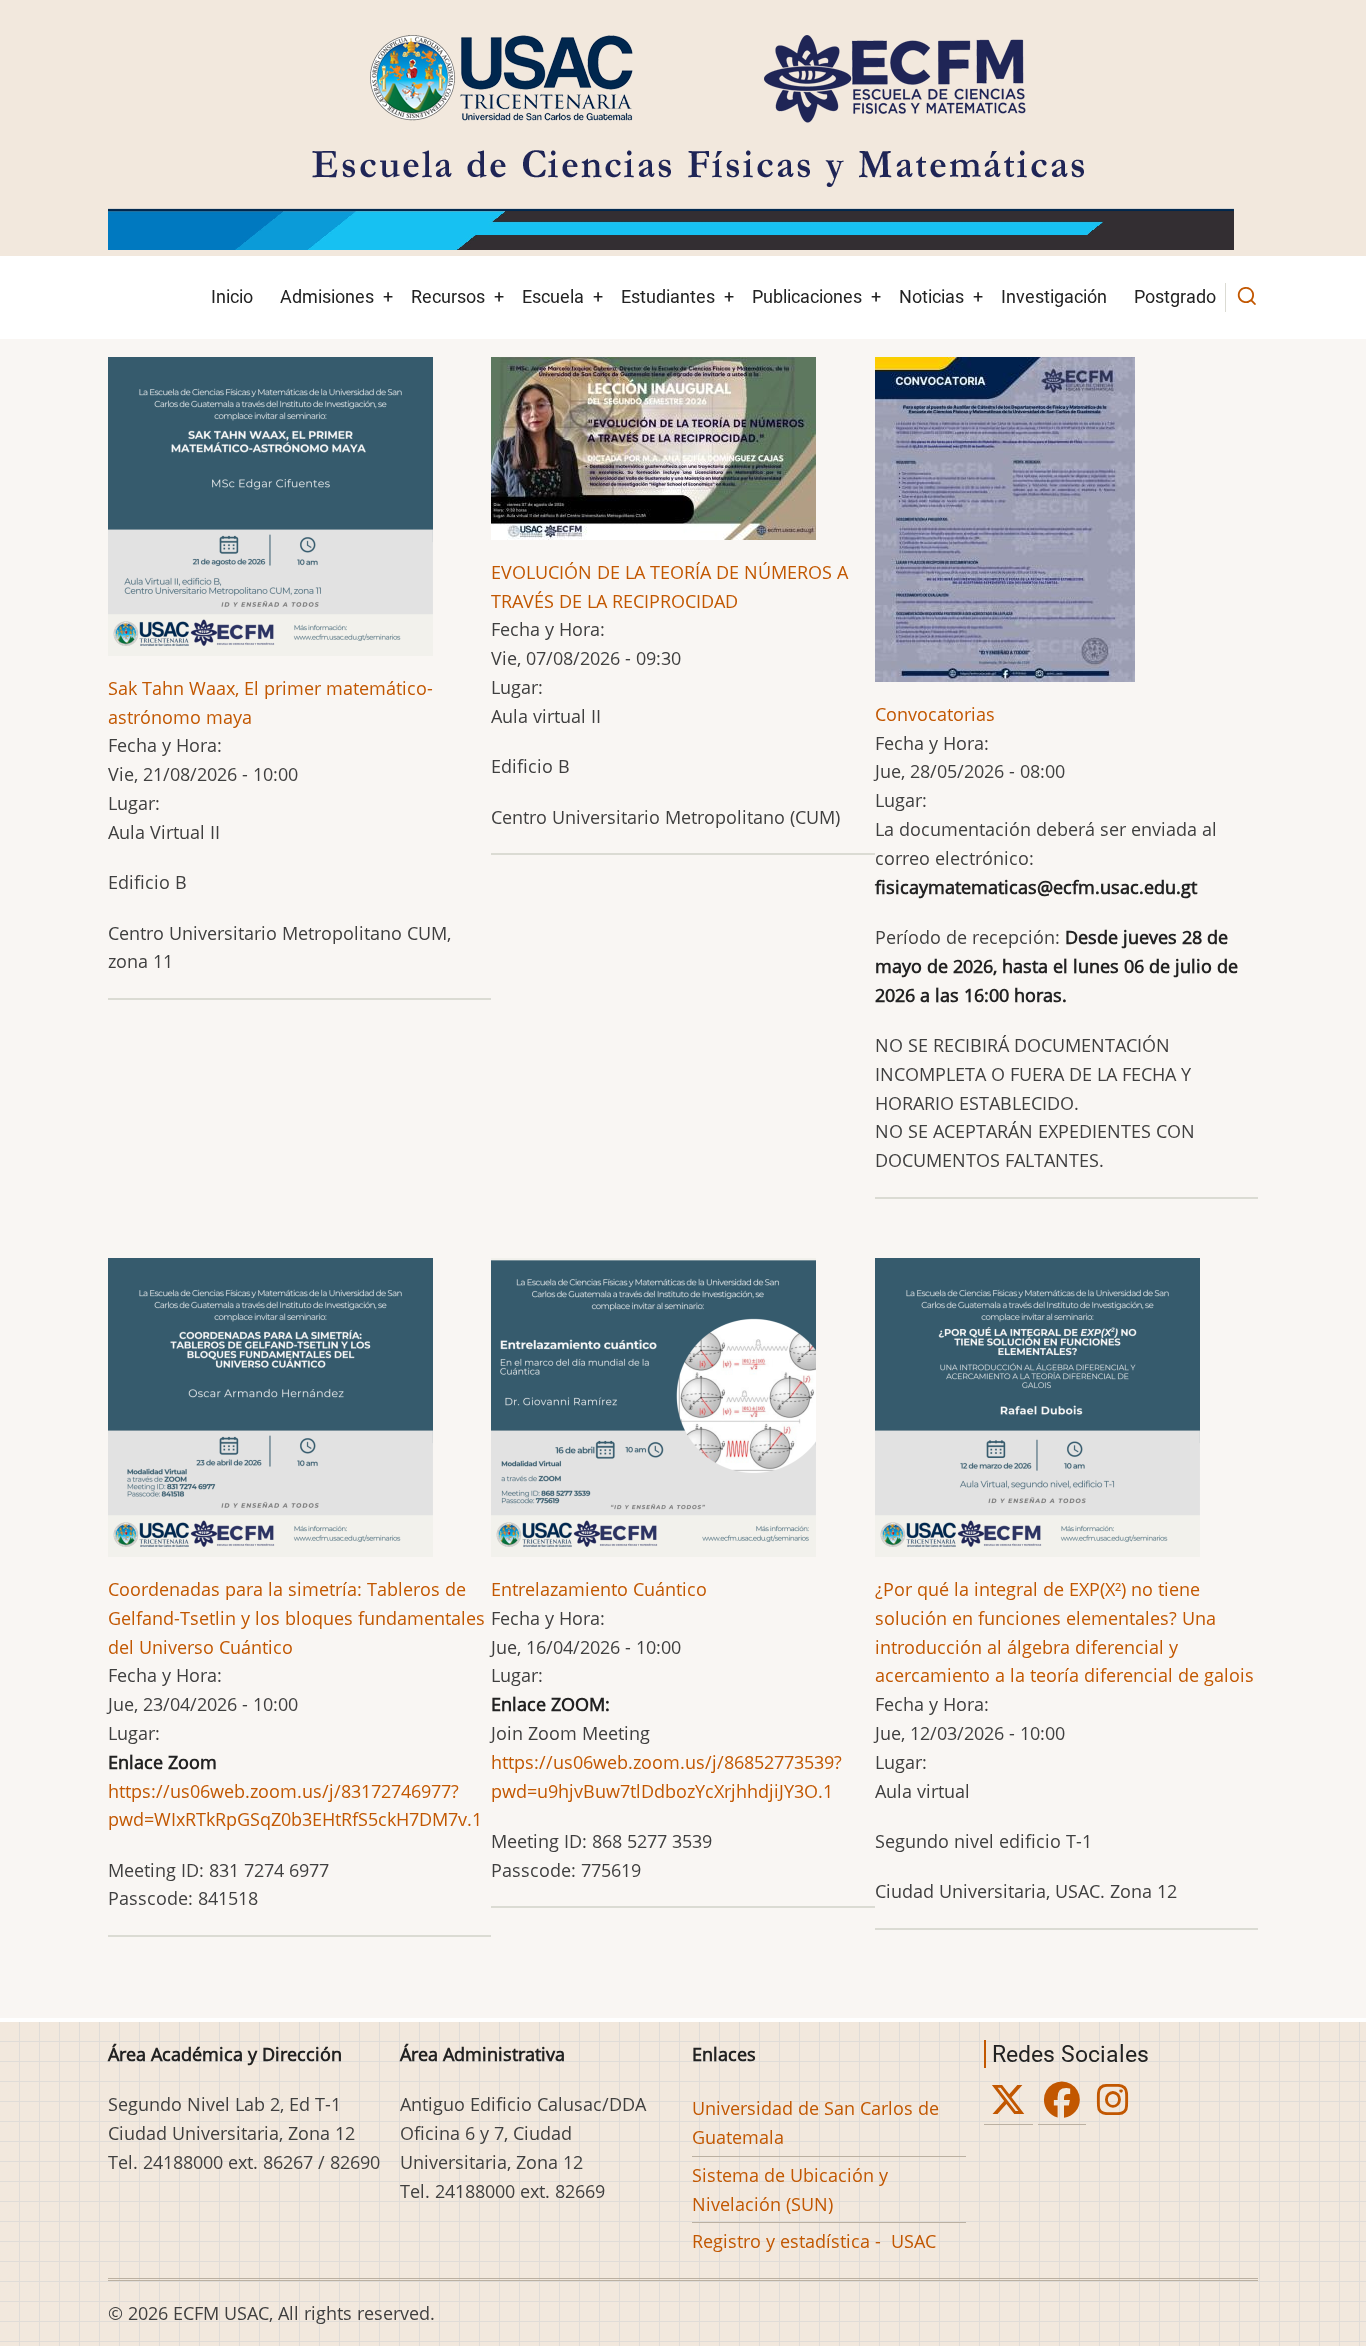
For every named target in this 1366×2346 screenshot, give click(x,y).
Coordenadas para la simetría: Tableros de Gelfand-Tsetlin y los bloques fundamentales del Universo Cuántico (296, 1618)
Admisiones (327, 296)
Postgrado (1175, 296)
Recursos (448, 296)
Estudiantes (668, 296)
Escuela (553, 296)
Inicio (232, 296)
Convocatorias (935, 714)
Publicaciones (807, 296)
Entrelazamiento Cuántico (599, 1589)
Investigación (1054, 296)
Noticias (931, 296)
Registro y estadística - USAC (814, 2241)
